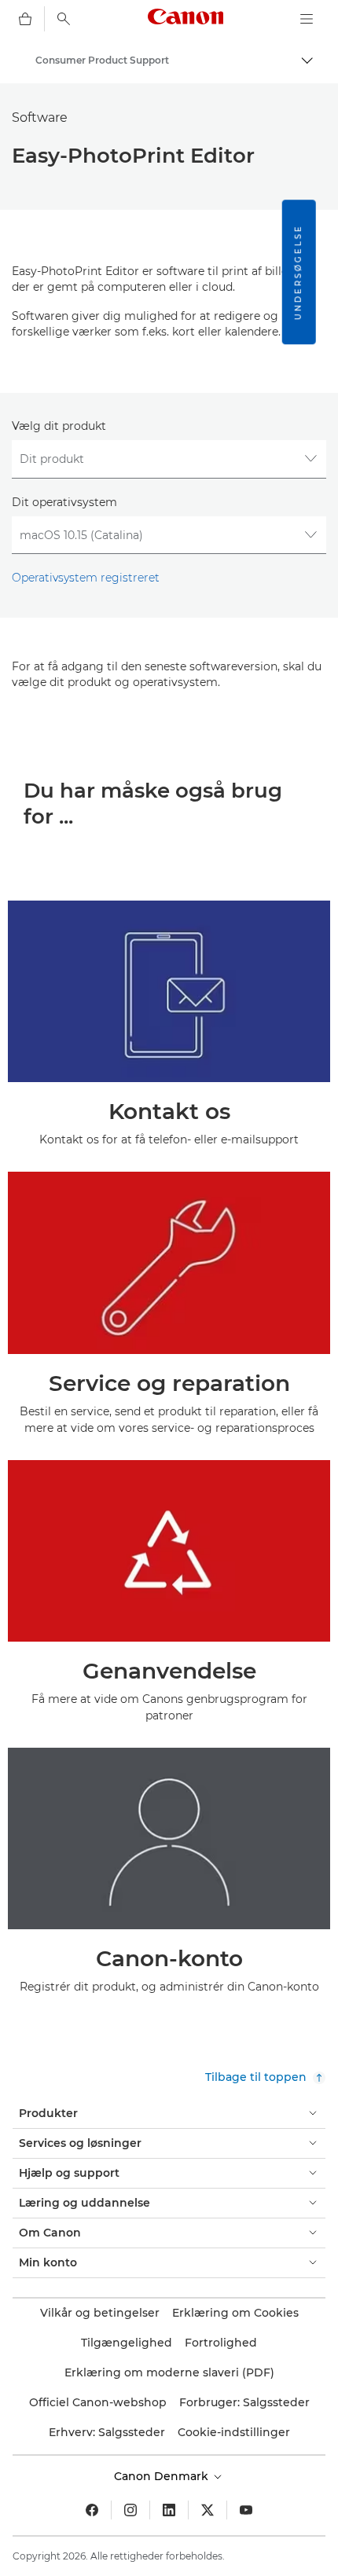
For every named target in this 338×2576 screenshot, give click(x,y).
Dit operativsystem (64, 502)
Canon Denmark (163, 2476)
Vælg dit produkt (59, 426)
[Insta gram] (130, 2510)
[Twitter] (208, 2510)
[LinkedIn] (169, 2510)
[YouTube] (246, 2510)
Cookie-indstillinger (234, 2432)
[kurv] (25, 19)
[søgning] (64, 19)
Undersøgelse (298, 272)
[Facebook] (92, 2510)
